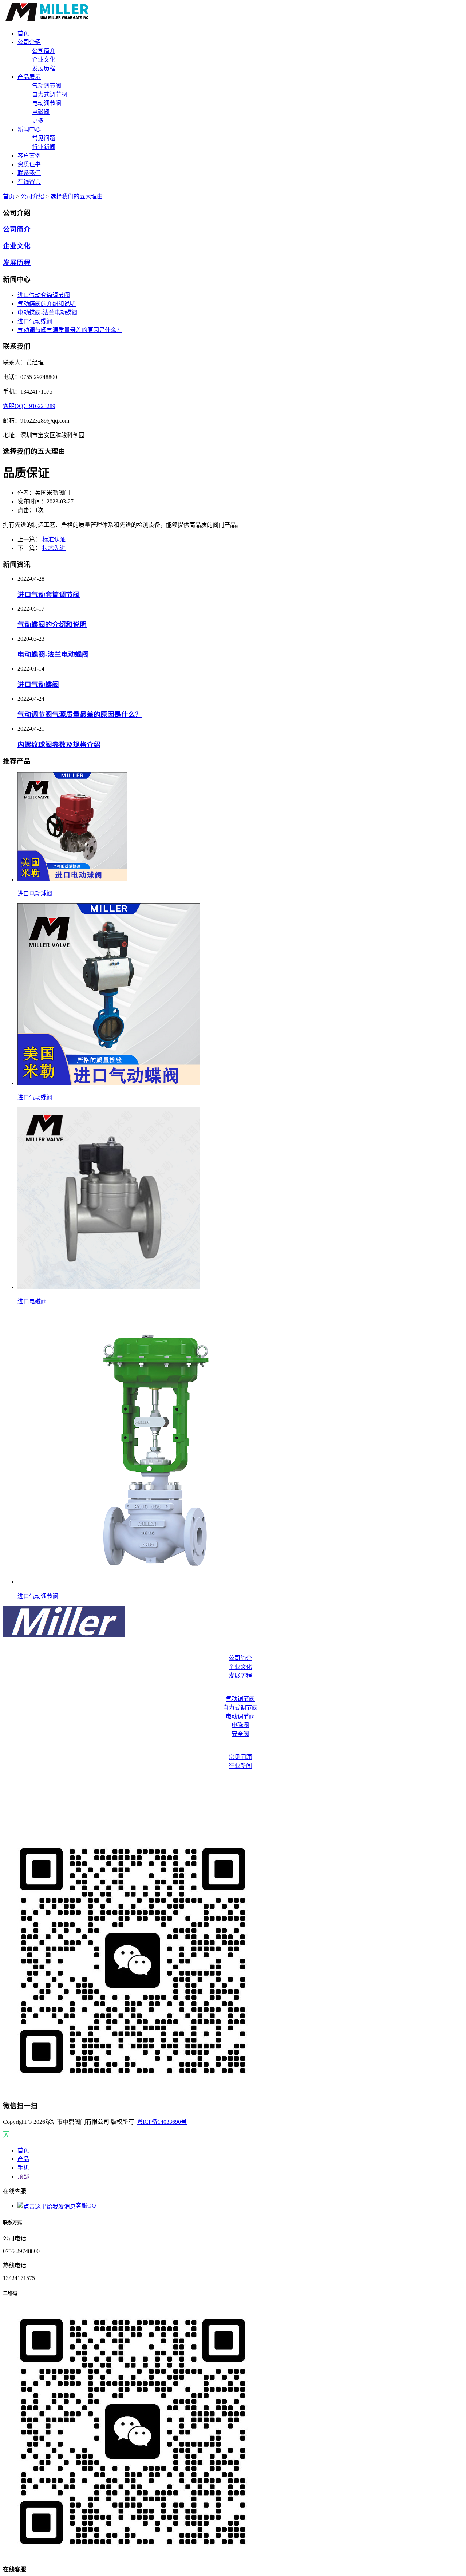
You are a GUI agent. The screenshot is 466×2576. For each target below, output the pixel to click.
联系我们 (233, 1809)
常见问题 (44, 138)
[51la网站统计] (6, 2136)
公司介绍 (32, 196)
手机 (23, 2168)
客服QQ (86, 2206)
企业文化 (44, 60)
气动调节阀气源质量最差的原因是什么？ (70, 330)
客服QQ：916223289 (29, 406)
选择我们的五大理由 (76, 196)
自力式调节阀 (50, 94)
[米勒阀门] (48, 19)
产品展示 (233, 1690)
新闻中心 (233, 1748)
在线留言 (233, 1824)
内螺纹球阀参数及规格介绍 (59, 745)
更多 (38, 121)
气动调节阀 (47, 86)
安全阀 (240, 1734)
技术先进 (54, 548)
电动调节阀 (47, 103)
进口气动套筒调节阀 (44, 295)
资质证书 (233, 1795)
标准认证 (54, 539)
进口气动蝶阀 (35, 321)
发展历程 (44, 68)
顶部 (23, 2176)
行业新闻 (44, 147)
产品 (23, 2159)
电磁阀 (41, 112)
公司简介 (44, 51)
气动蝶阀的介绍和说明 (47, 304)
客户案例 (233, 1780)
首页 (9, 196)
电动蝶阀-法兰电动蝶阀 (48, 313)
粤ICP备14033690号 (162, 2122)
